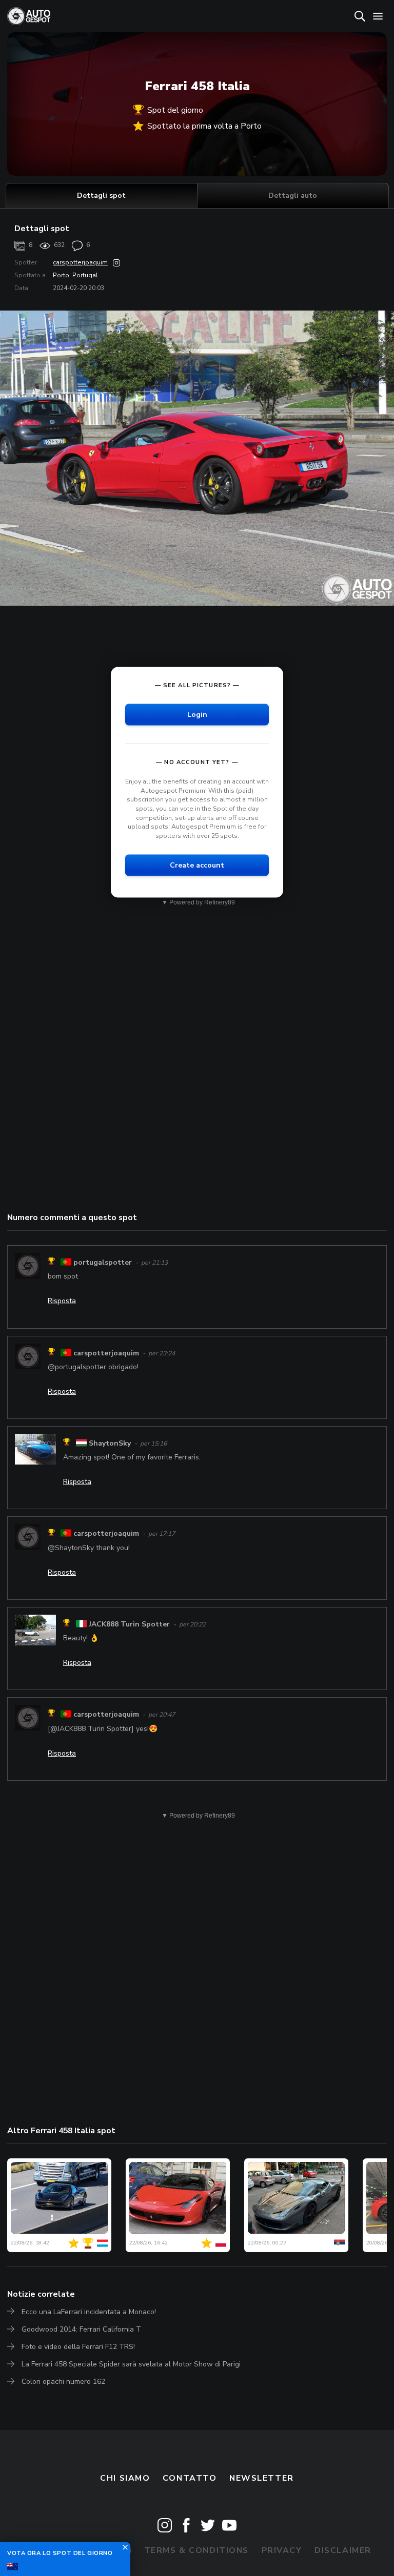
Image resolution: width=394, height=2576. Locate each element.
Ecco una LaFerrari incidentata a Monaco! (89, 2312)
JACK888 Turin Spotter (129, 1624)
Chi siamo (125, 2478)
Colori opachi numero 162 (63, 2382)
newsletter (262, 2478)
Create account (197, 865)
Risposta (62, 1301)
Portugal (85, 275)
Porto (61, 275)
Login (197, 715)
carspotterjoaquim (80, 262)
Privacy (282, 2550)
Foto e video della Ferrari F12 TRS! (78, 2347)
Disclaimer (343, 2550)
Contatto (190, 2478)
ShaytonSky (110, 1443)
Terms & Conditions (196, 2550)
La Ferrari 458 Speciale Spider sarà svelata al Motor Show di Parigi (131, 2364)
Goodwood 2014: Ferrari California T (81, 2329)
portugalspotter (103, 1262)
